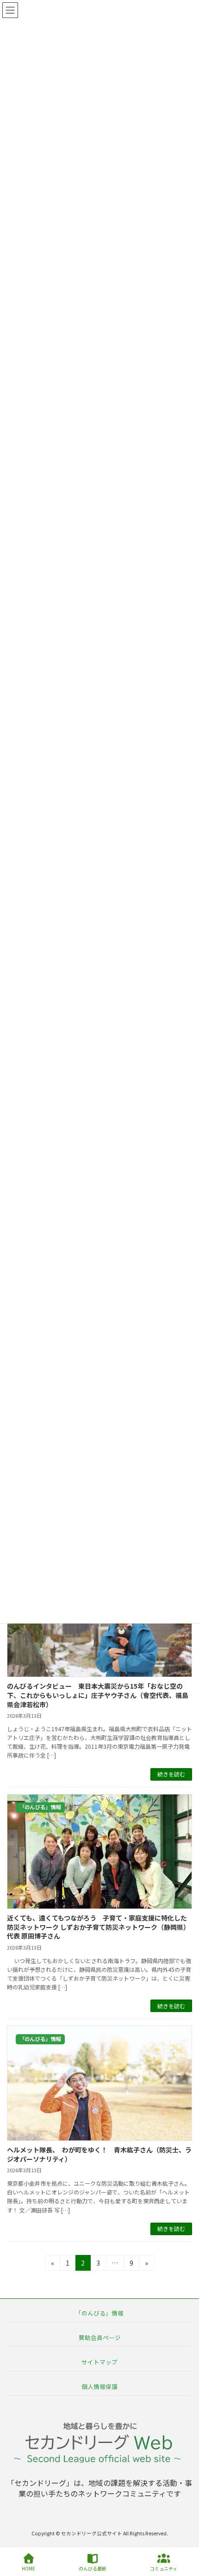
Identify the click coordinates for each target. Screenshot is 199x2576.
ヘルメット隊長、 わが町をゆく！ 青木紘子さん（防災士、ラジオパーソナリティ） (99, 2154)
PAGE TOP (184, 2534)
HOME (28, 2568)
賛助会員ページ (100, 2337)
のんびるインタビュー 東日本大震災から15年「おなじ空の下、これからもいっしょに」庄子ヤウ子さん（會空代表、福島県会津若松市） (98, 1695)
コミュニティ (164, 2568)
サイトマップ (99, 2362)
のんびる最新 (93, 2568)
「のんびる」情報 (99, 2312)
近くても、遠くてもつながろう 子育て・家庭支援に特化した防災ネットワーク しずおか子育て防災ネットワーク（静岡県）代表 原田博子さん (98, 1927)
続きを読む (171, 1774)
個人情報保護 (99, 2386)
